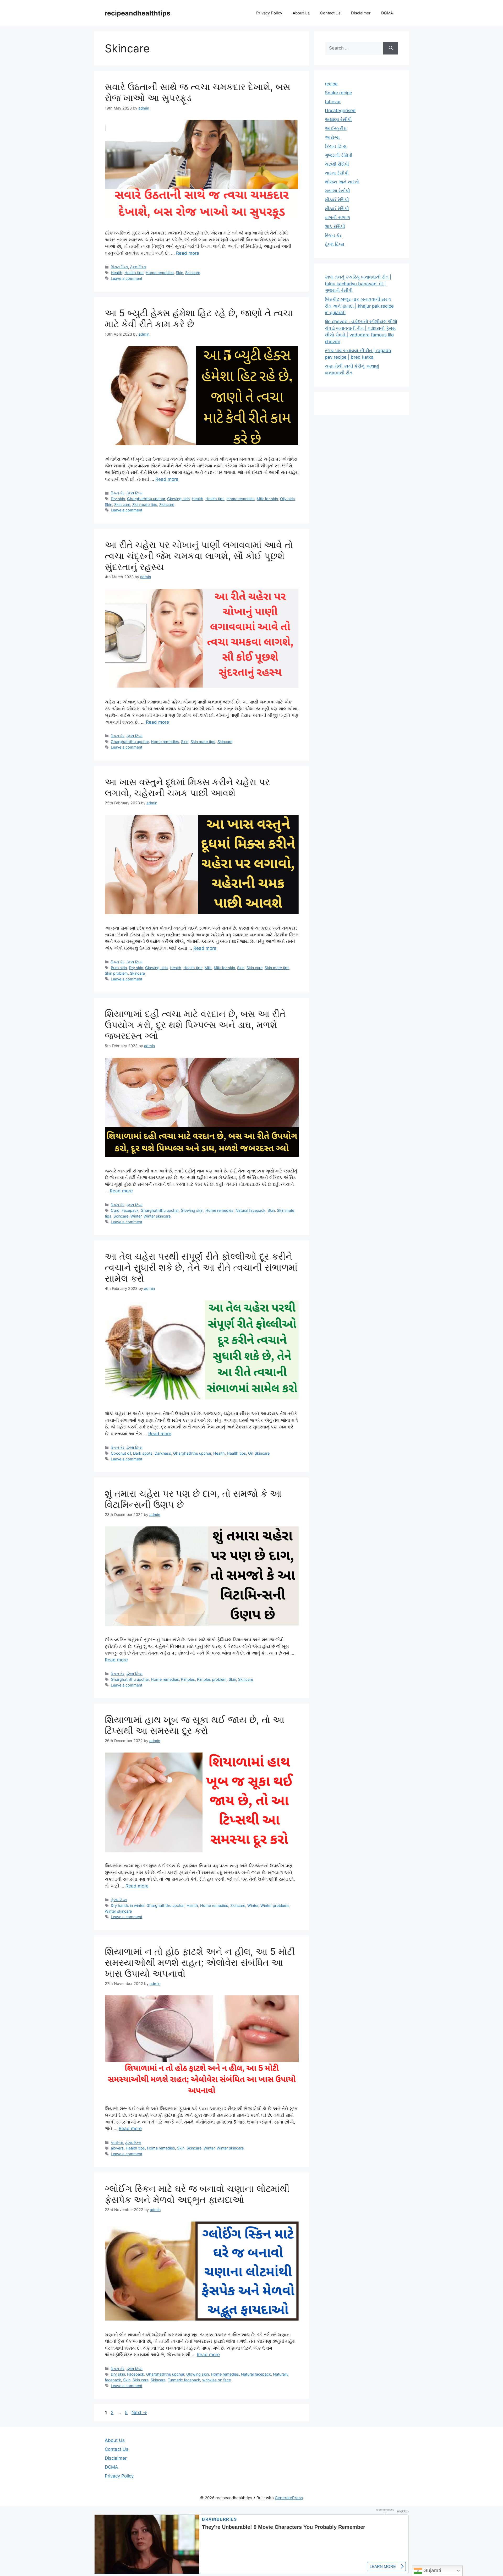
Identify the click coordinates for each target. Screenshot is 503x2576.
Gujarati (431, 2570)
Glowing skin (178, 499)
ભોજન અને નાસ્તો (342, 182)
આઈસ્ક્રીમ (336, 128)
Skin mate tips (145, 504)
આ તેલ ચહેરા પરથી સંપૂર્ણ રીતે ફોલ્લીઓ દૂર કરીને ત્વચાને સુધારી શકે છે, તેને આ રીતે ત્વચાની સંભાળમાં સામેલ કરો (201, 1267)
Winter (136, 1216)
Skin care (122, 504)
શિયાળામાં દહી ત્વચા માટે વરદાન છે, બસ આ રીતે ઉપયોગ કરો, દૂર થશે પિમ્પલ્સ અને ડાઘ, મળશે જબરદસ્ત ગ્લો (195, 1025)
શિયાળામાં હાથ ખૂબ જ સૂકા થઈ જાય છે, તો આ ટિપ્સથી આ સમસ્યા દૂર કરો (195, 1725)
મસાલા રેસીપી (337, 191)
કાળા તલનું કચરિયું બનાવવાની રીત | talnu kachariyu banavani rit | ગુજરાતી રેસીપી (358, 284)
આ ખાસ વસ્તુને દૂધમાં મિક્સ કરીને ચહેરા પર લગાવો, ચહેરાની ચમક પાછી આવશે (187, 787)
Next (139, 2413)
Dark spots (143, 1453)
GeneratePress (289, 2498)
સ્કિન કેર (118, 493)
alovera (117, 2148)
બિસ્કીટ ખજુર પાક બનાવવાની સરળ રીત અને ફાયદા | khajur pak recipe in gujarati (359, 306)
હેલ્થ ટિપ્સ (138, 267)
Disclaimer (361, 13)
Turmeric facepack (184, 2380)
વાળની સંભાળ (337, 217)
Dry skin (118, 499)
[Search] (391, 48)
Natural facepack (250, 1210)
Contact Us (330, 13)
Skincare (193, 273)
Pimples (188, 1679)
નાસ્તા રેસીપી (337, 173)
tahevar (333, 102)
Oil (250, 1453)
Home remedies (160, 273)
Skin (179, 273)
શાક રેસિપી (335, 226)
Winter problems (275, 1905)
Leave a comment (127, 278)
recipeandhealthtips (138, 13)
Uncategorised (340, 111)
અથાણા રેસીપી (338, 119)
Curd (115, 1210)
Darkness (163, 1453)
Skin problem (116, 973)
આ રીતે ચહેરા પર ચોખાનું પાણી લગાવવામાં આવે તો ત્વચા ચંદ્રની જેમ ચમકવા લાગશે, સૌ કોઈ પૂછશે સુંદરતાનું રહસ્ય (199, 556)
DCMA (387, 13)
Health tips (134, 273)
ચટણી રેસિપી (337, 164)
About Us (301, 13)
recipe (331, 84)
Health (117, 273)
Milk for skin (267, 499)
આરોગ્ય (117, 2143)
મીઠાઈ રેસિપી (337, 200)
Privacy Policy (269, 13)
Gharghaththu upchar (146, 499)
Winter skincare (157, 1216)
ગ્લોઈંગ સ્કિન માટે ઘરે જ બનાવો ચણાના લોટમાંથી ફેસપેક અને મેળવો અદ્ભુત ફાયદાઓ (197, 2194)
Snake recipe (338, 93)
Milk (208, 968)
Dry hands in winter (128, 1905)
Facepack (130, 1210)
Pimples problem (212, 1679)
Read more (188, 253)
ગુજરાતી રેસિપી (339, 155)
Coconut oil (121, 1453)
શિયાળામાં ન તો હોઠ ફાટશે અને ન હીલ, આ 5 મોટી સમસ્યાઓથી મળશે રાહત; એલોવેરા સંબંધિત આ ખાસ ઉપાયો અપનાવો (200, 1962)
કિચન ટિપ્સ (119, 267)
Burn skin (119, 968)
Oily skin (287, 499)
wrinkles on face (217, 2380)
